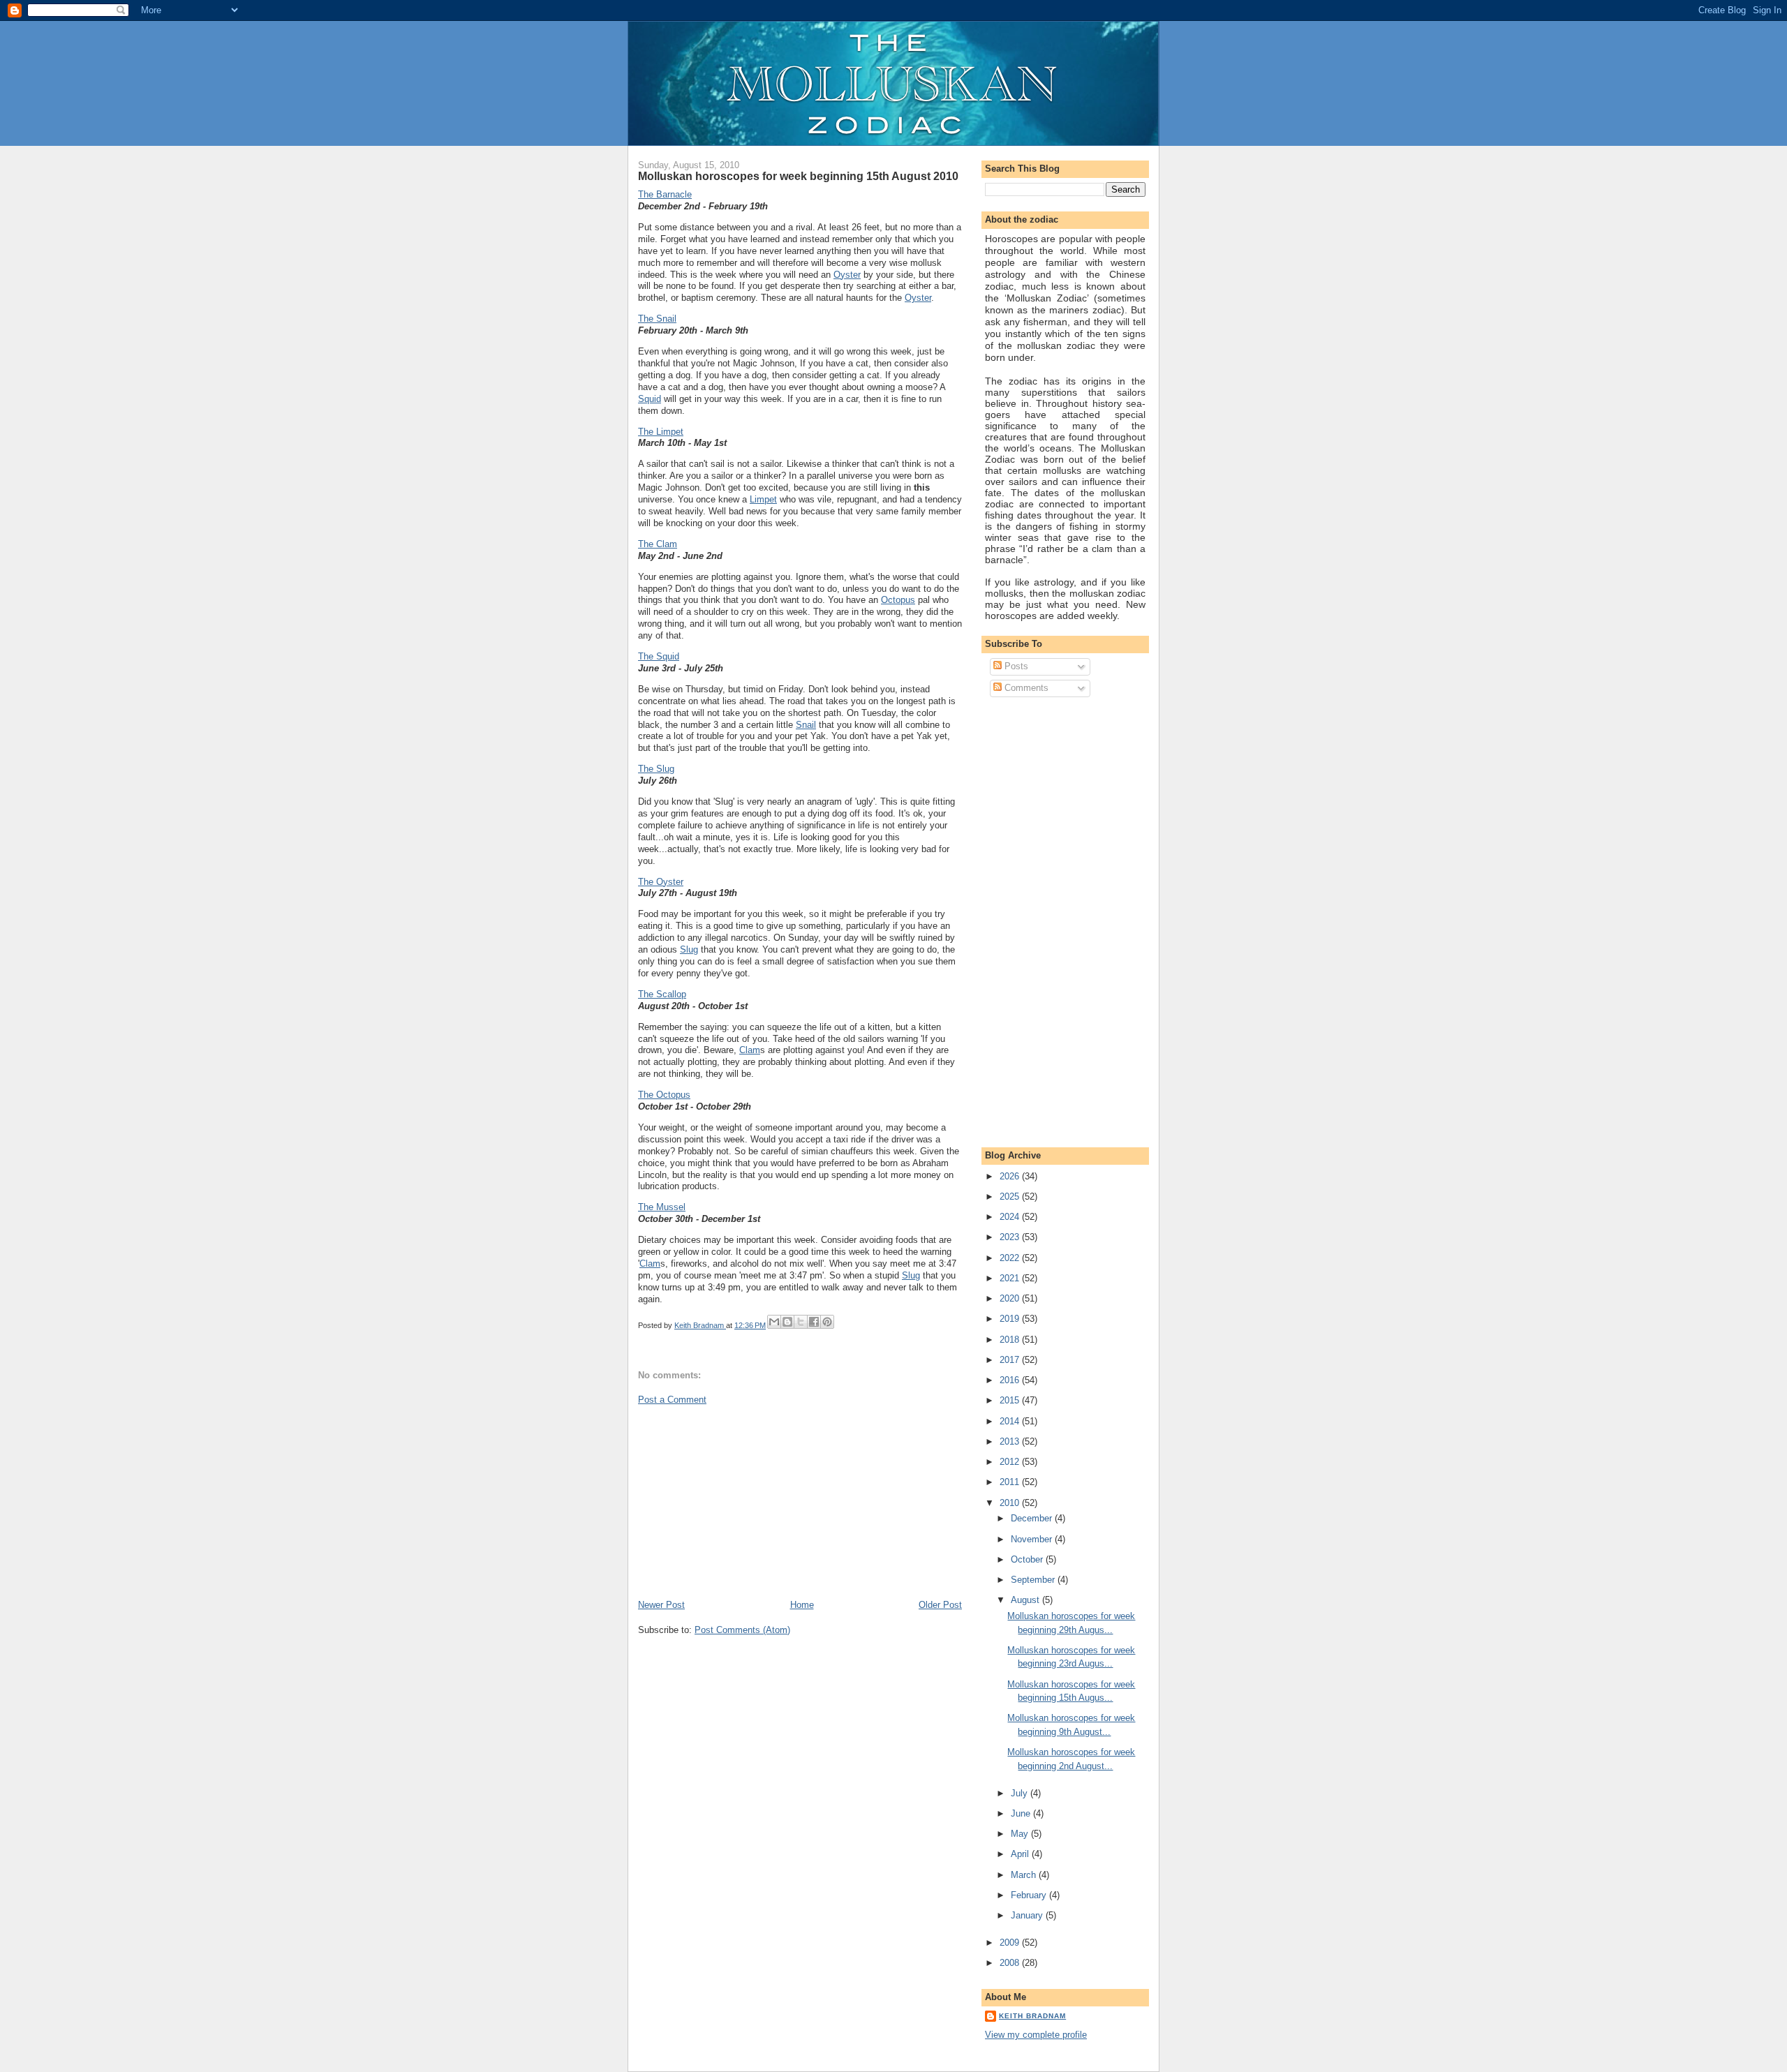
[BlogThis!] (787, 1322)
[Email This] (774, 1322)
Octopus (898, 600)
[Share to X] (801, 1322)
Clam (750, 1050)
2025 (1011, 1197)
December (1033, 1518)
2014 (1011, 1421)
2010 (1011, 1503)
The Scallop (662, 994)
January (1028, 1915)
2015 (1011, 1400)
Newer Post (661, 1605)
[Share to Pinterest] (827, 1322)
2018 (1011, 1340)
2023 (1011, 1237)
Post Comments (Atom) (742, 1630)
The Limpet (661, 432)
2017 (1011, 1360)
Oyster (847, 275)
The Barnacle (665, 194)
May (1021, 1834)
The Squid (659, 656)
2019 (1011, 1319)
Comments (1025, 688)
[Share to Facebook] (814, 1322)
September (1034, 1580)
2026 (1011, 1176)
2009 (1011, 1943)
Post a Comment (672, 1400)
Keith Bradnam (1032, 2016)
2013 (1011, 1441)
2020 (1011, 1298)
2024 (1011, 1217)
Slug (689, 949)
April (1021, 1854)
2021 (1011, 1278)
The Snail (657, 319)
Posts (1015, 666)
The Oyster (661, 882)
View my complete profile (1036, 2035)
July (1021, 1793)
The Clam (658, 544)
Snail (806, 725)
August (1026, 1600)
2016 (1011, 1380)
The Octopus (664, 1095)
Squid (650, 399)
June (1022, 1813)
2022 (1011, 1258)
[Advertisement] (743, 1501)
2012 (1011, 1462)
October (1028, 1559)
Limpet (763, 499)
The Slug (656, 769)
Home (802, 1605)
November (1033, 1539)
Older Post (940, 1605)
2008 (1011, 1963)
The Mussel (662, 1207)
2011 (1011, 1482)
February (1030, 1895)
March (1025, 1875)
